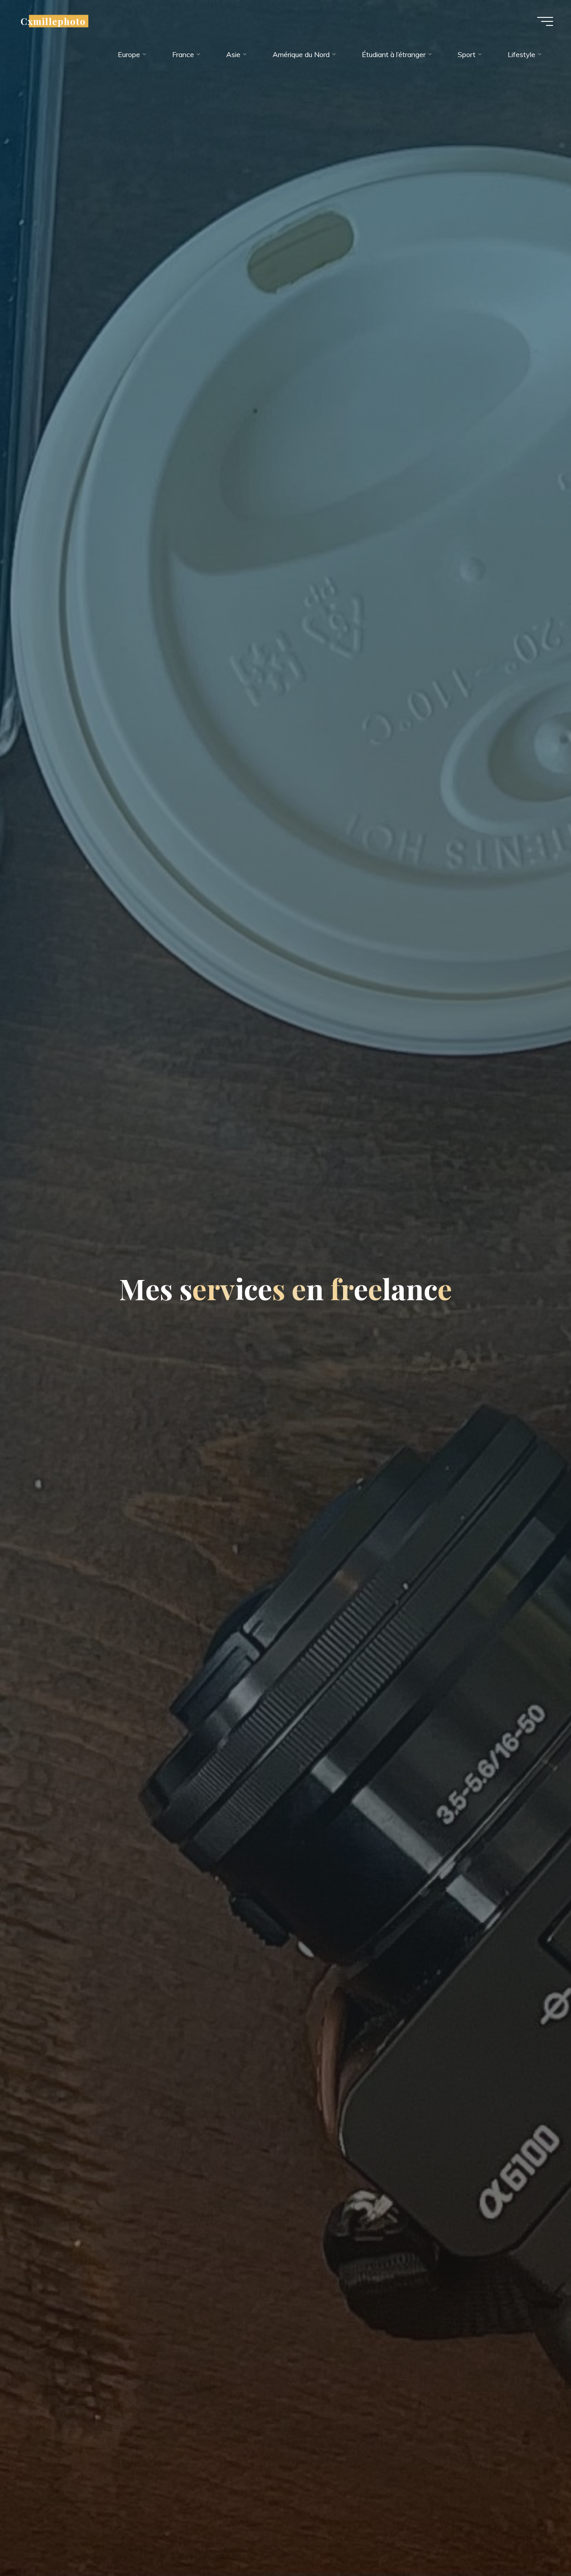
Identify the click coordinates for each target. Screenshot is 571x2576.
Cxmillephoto (53, 21)
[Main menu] (545, 21)
